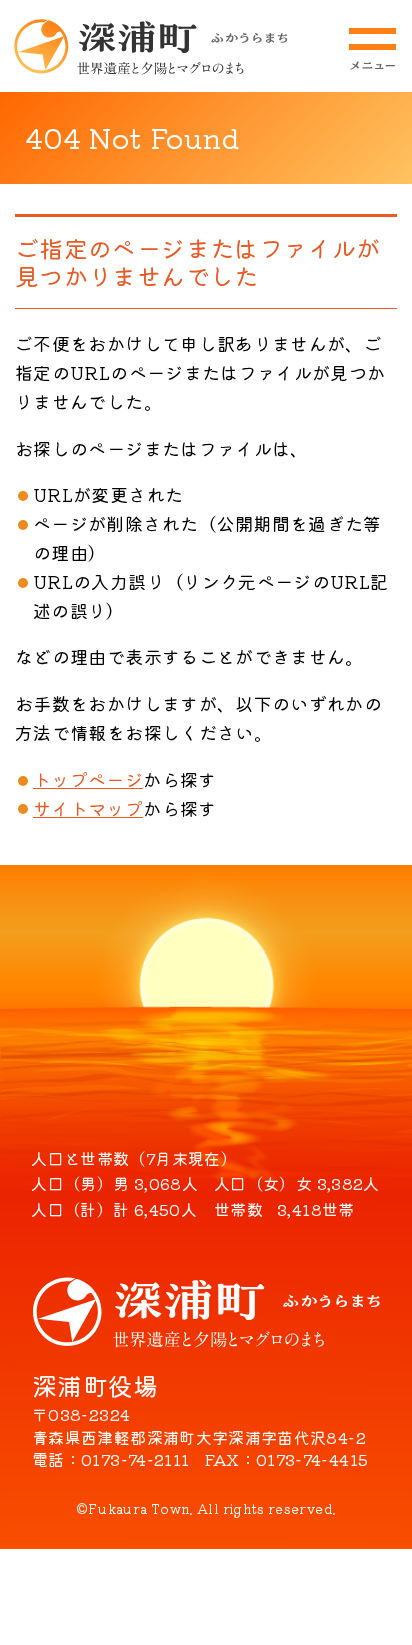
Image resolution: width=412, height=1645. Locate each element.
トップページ (88, 779)
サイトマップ (88, 808)
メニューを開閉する (372, 49)
